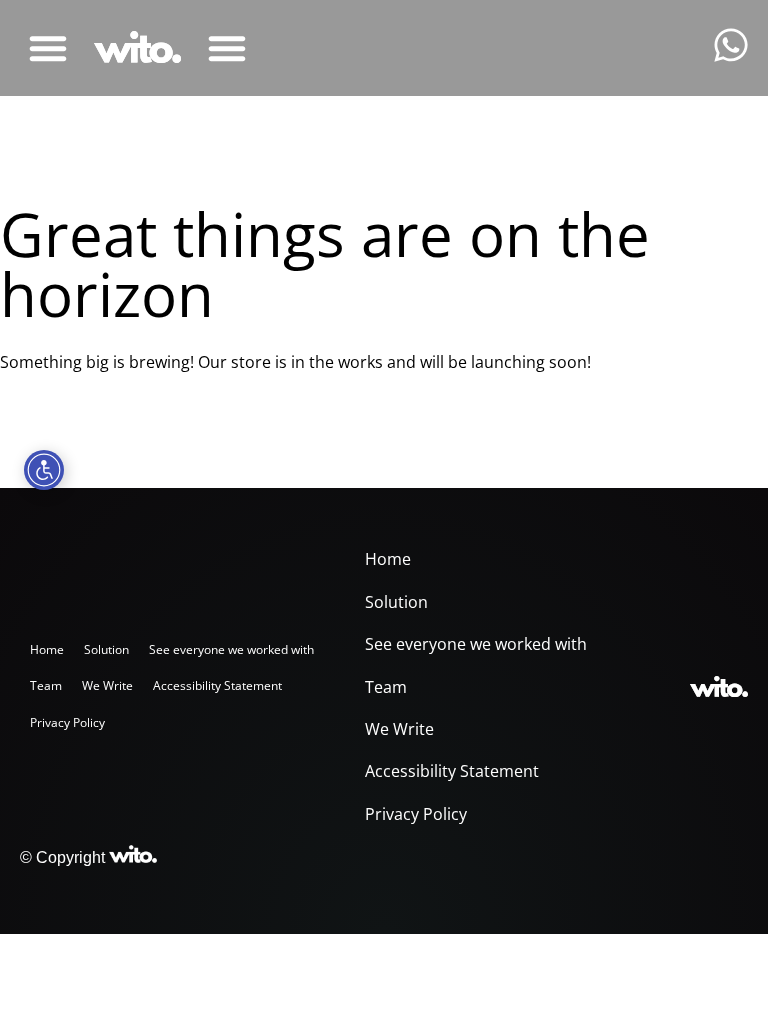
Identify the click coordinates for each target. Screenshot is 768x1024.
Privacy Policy (67, 722)
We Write (107, 685)
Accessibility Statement (217, 685)
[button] (48, 48)
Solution (106, 649)
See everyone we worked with (231, 649)
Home (47, 649)
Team (46, 685)
